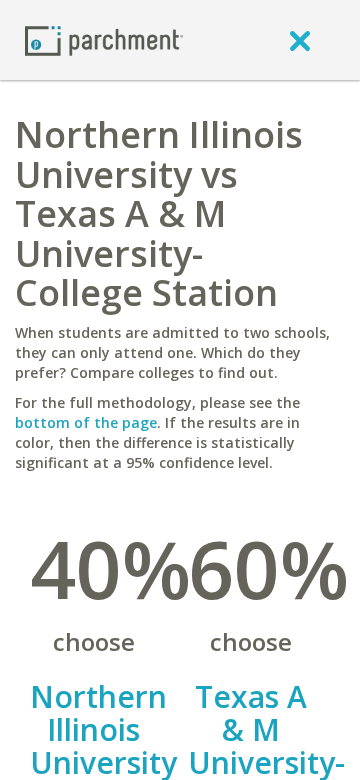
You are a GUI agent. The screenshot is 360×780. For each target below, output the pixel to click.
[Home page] (104, 39)
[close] (300, 40)
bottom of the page (86, 422)
